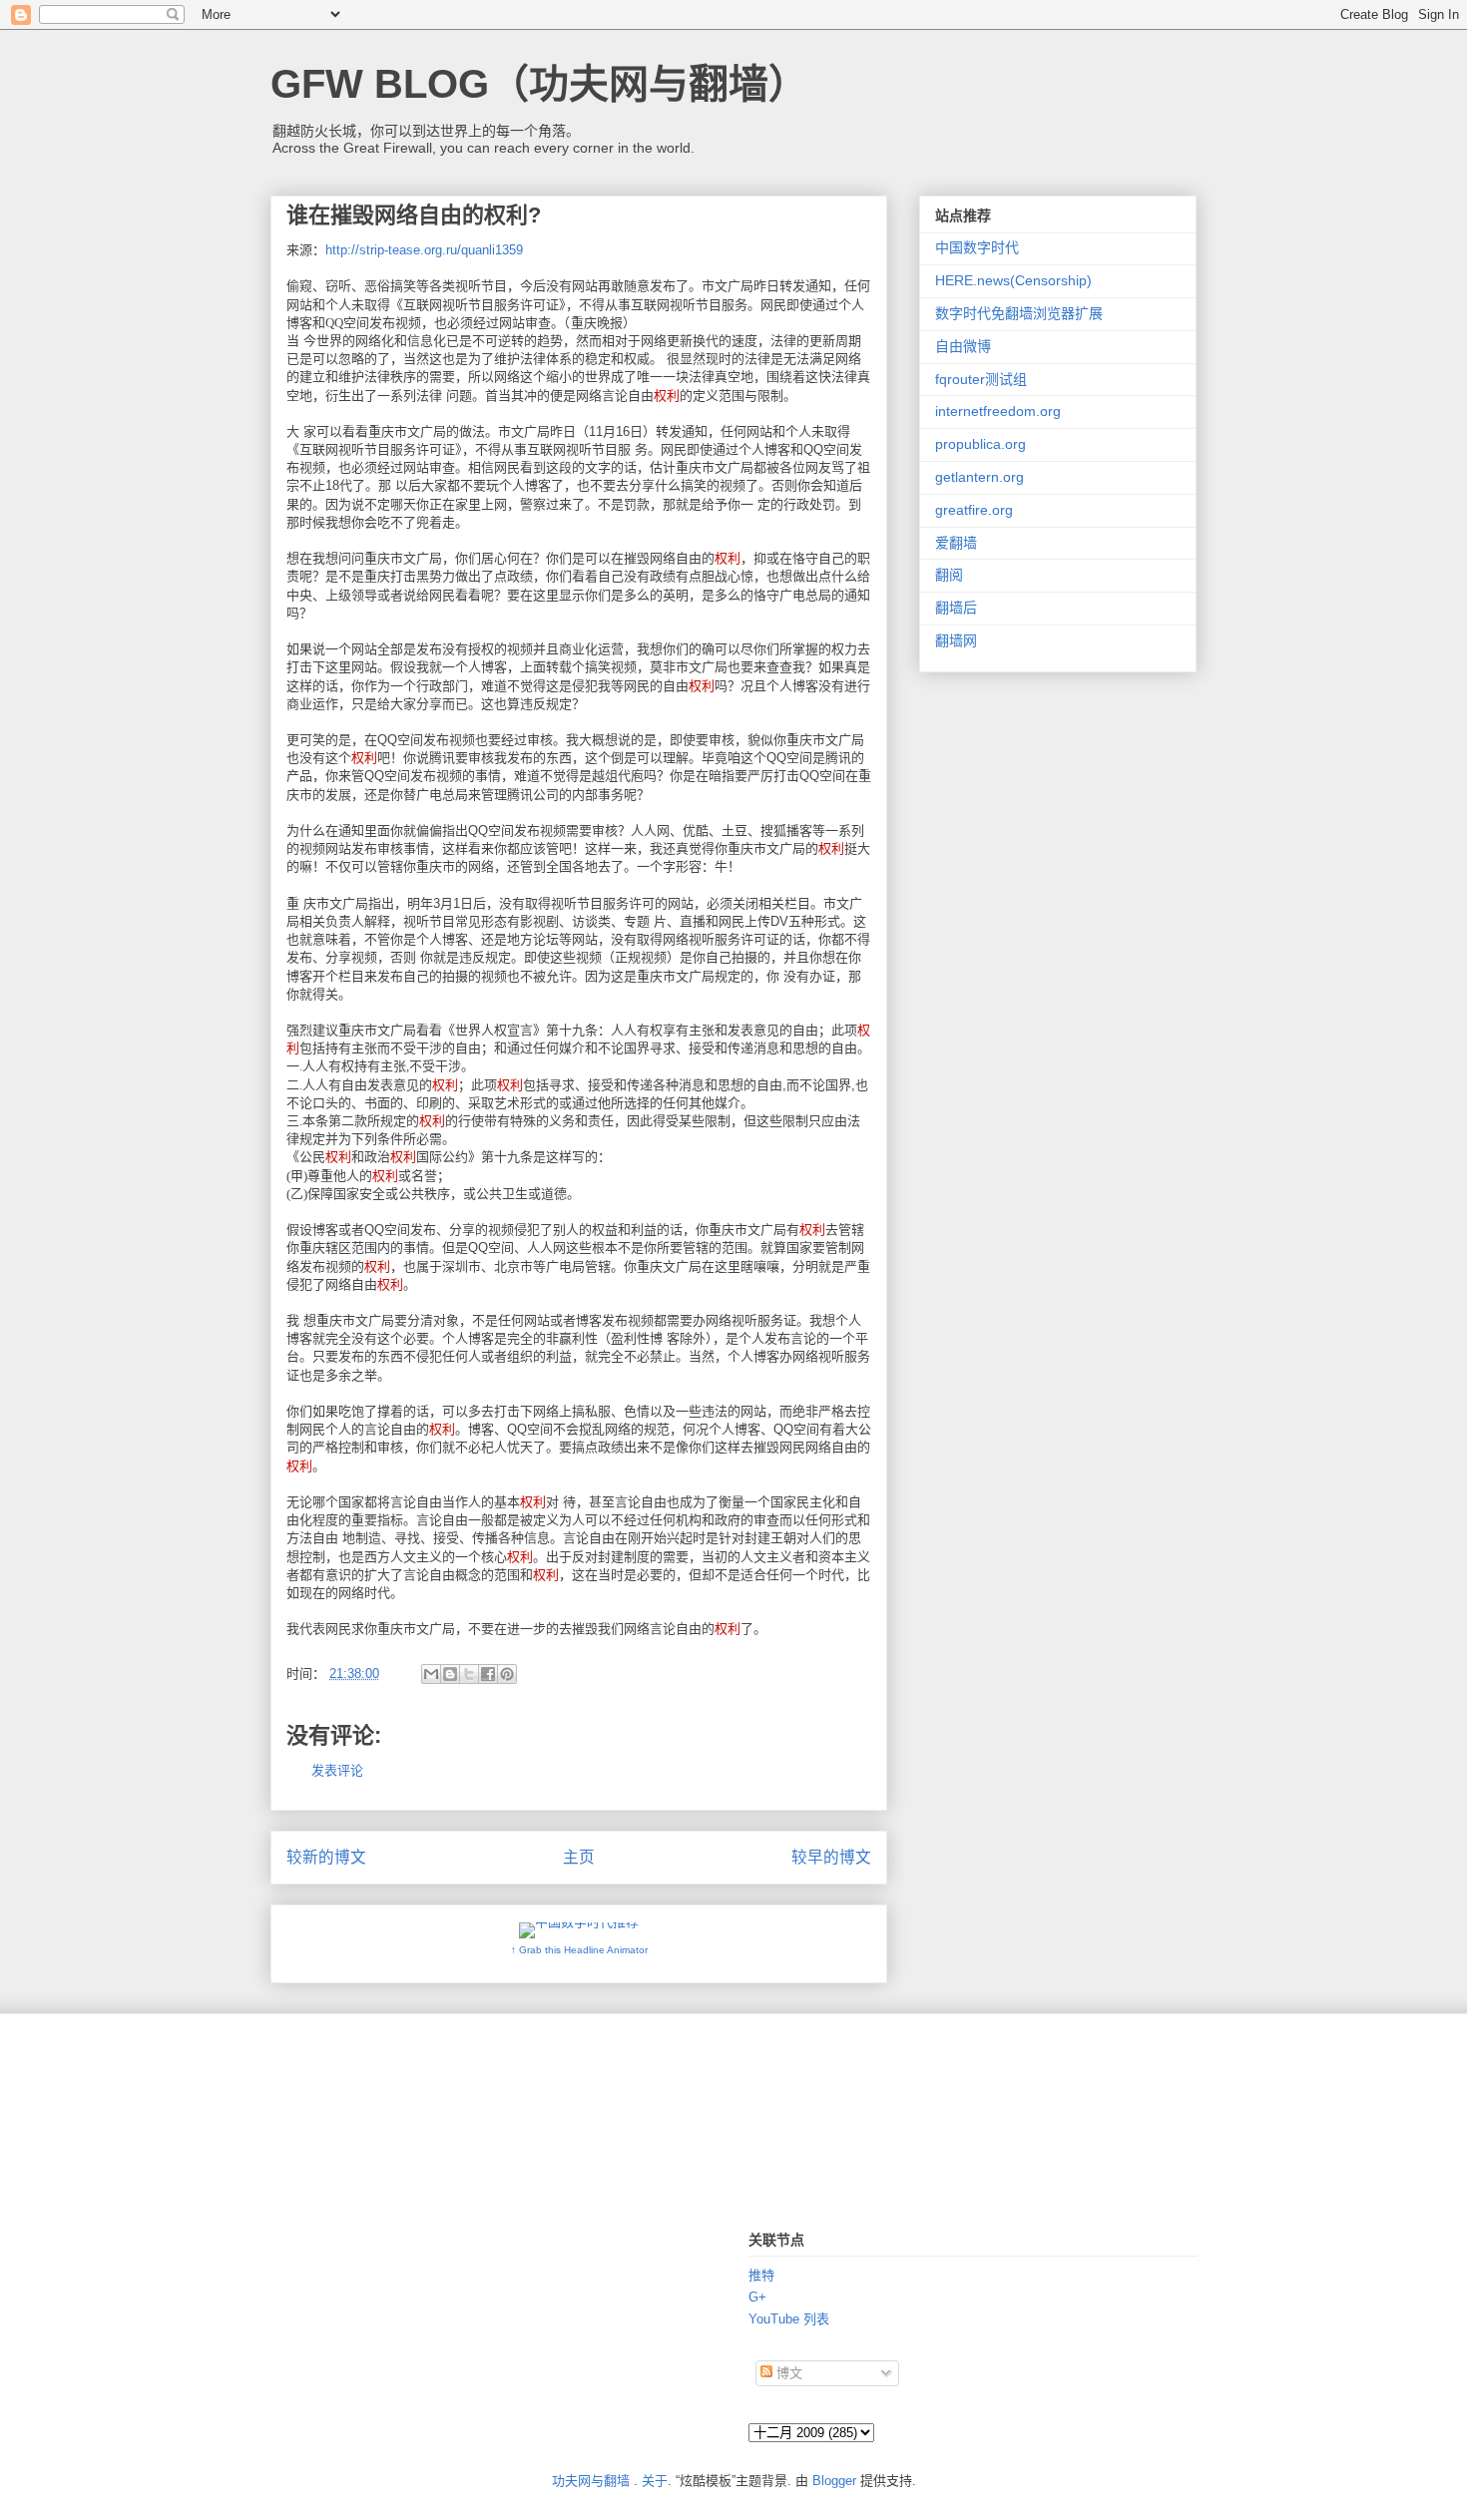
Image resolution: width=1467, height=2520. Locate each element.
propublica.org (980, 444)
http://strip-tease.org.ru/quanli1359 (424, 250)
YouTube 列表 (789, 2319)
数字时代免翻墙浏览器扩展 (1019, 313)
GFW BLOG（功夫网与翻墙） (539, 84)
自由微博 (963, 346)
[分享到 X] (469, 1674)
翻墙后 (956, 608)
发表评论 (337, 1770)
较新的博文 (326, 1857)
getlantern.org (979, 477)
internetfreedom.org (998, 411)
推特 (761, 2275)
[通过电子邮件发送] (431, 1674)
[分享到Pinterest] (507, 1674)
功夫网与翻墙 (591, 2481)
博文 (787, 2373)
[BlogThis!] (450, 1674)
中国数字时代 (977, 247)
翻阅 (949, 575)
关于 (655, 2481)
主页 (579, 1857)
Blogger (834, 2481)
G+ (757, 2297)
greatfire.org (974, 510)
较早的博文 (831, 1857)
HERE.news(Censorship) (1013, 280)
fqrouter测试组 (981, 379)
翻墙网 (956, 640)
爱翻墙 (956, 543)
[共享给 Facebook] (488, 1674)
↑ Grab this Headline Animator (579, 1950)
